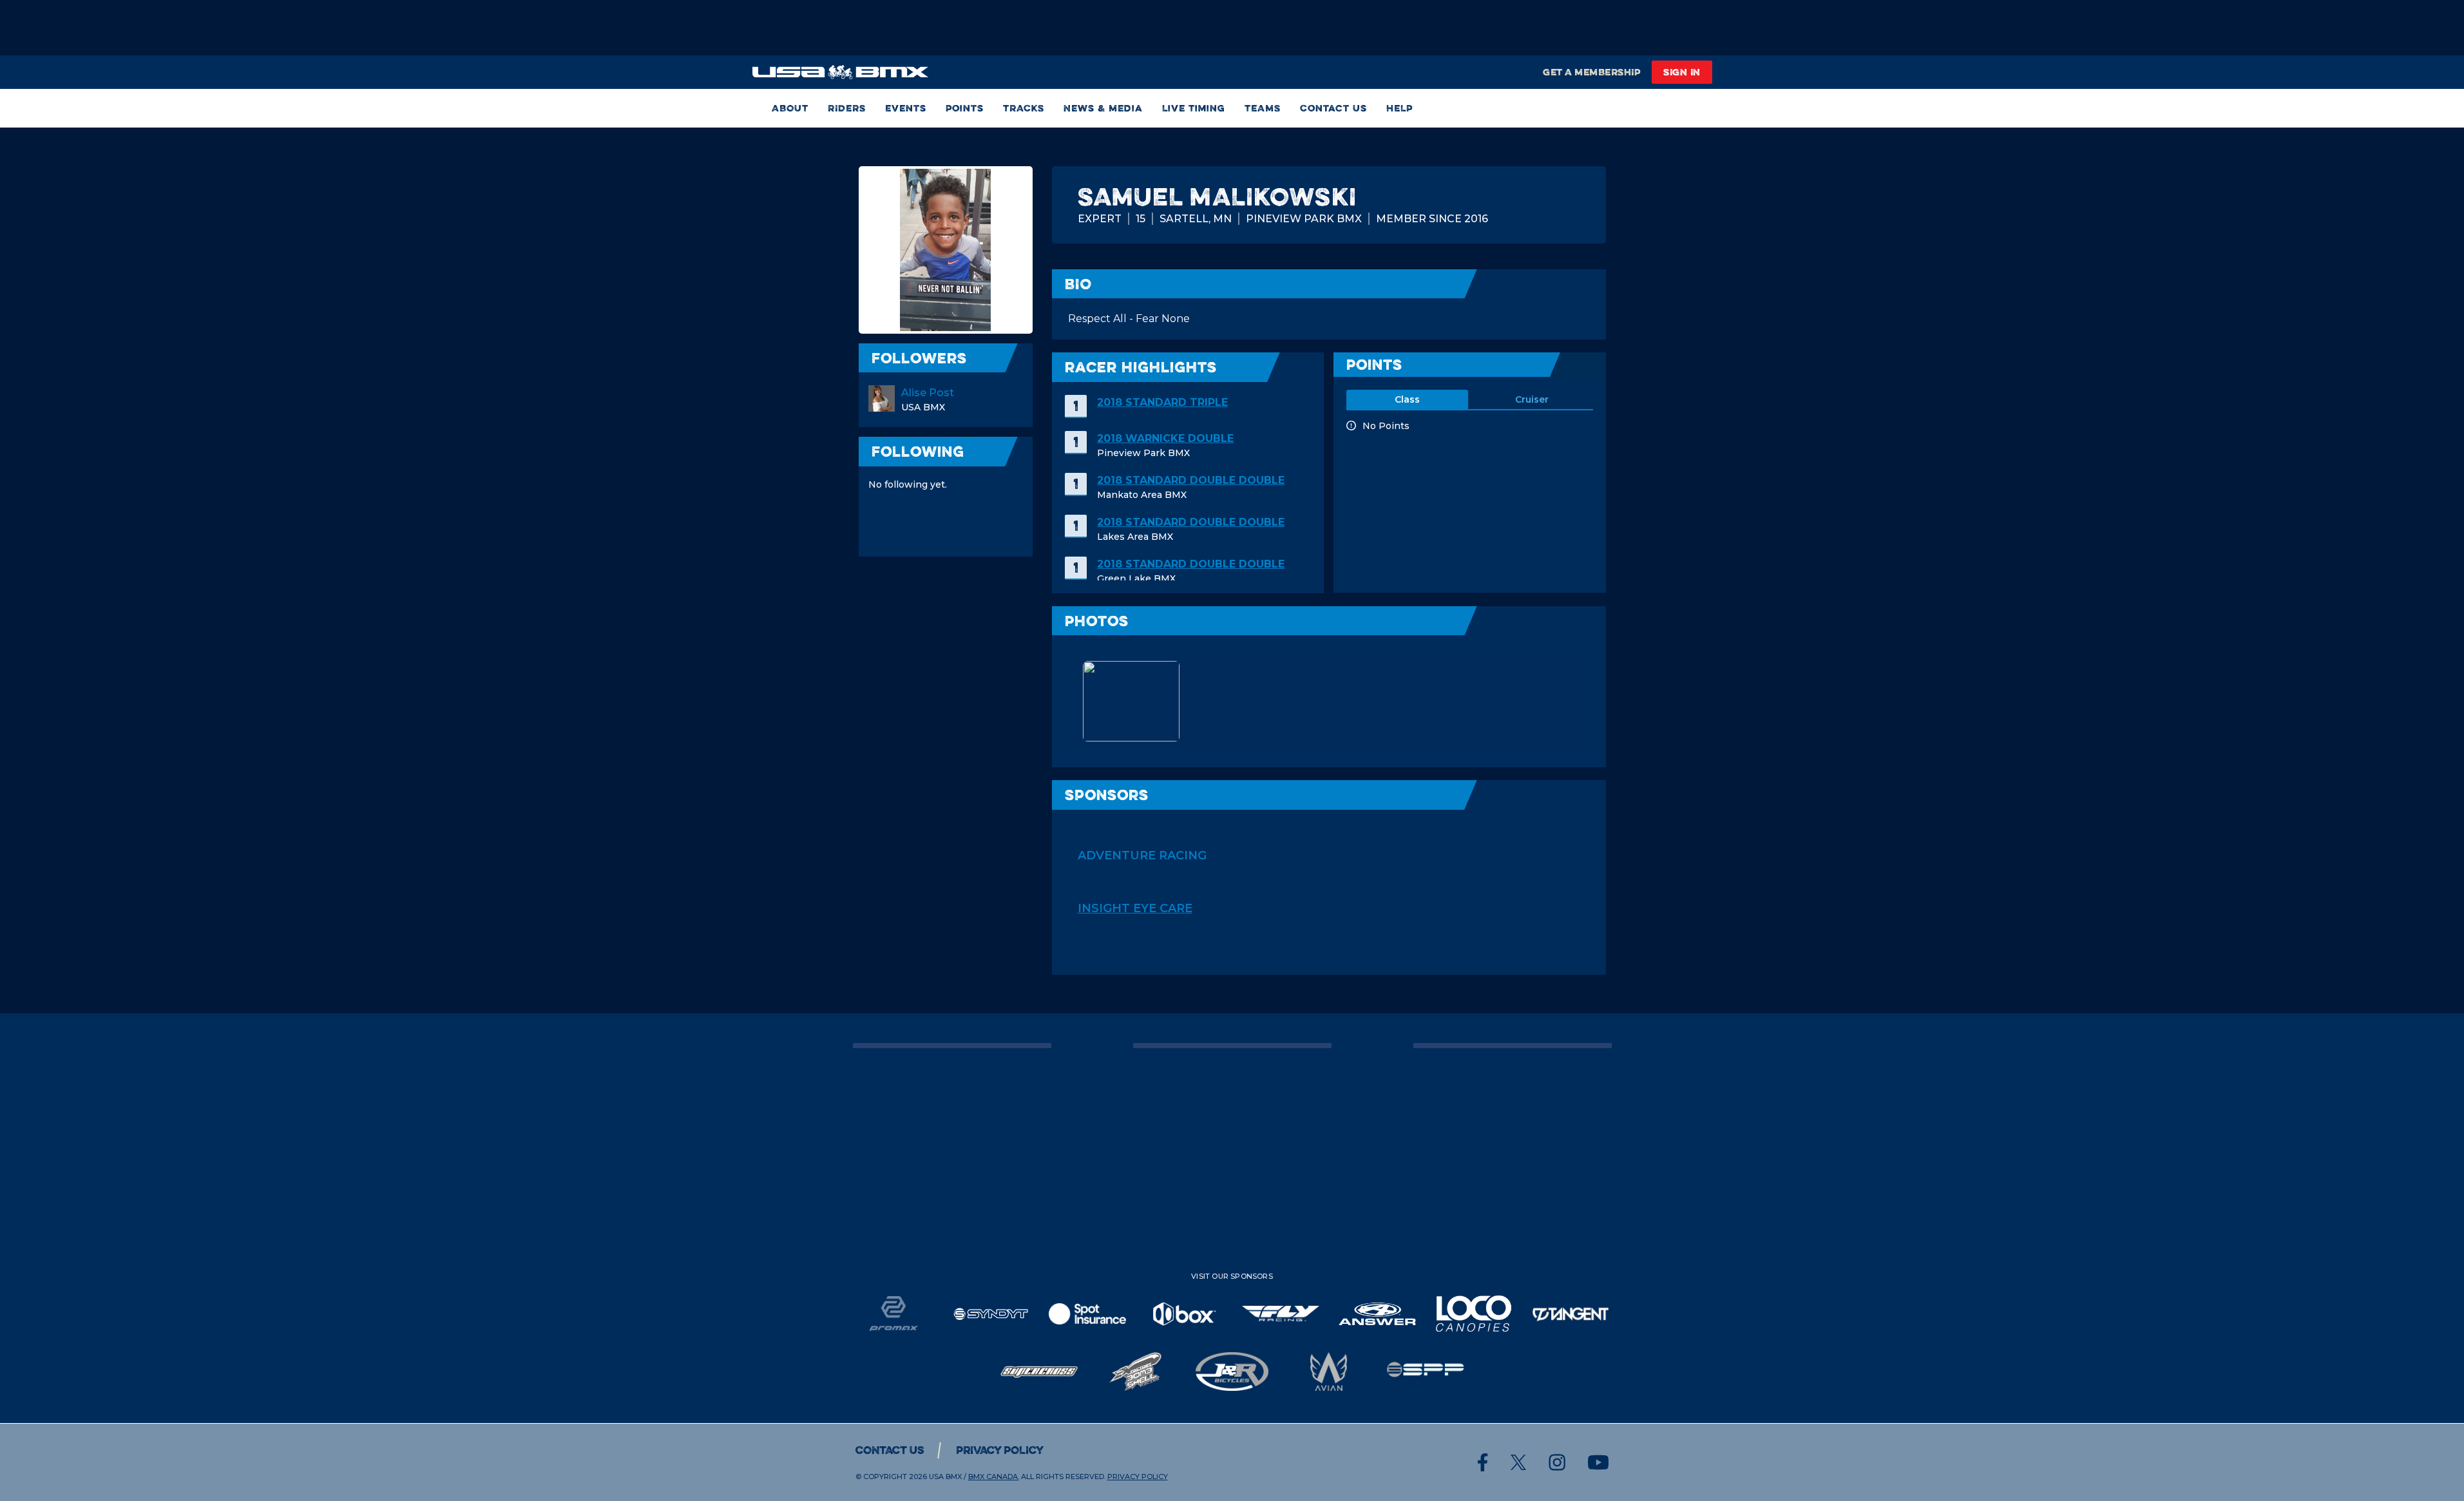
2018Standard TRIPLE (1162, 402)
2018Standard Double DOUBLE (1191, 480)
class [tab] (1407, 399)
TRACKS (1024, 108)
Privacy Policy (1000, 1450)
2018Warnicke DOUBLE (1165, 438)
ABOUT (790, 108)
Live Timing (1194, 108)
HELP (1399, 108)
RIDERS (847, 108)
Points (965, 108)
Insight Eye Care (1135, 908)
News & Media (1103, 108)
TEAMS (1263, 108)
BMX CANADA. (994, 1477)
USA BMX (945, 1477)
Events (906, 108)
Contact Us (1333, 108)
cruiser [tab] (1532, 399)
